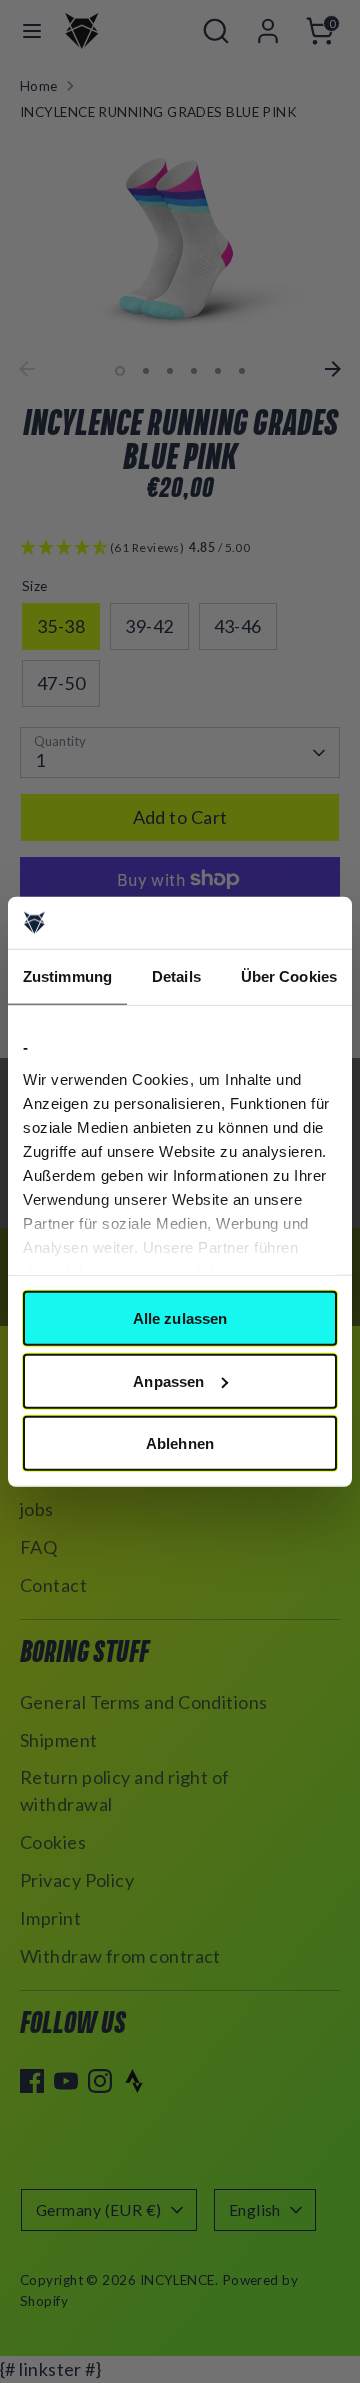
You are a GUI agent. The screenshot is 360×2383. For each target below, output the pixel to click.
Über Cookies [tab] (289, 976)
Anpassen (168, 1380)
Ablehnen (180, 1443)
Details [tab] (176, 976)
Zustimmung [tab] (67, 976)
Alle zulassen (180, 1318)
